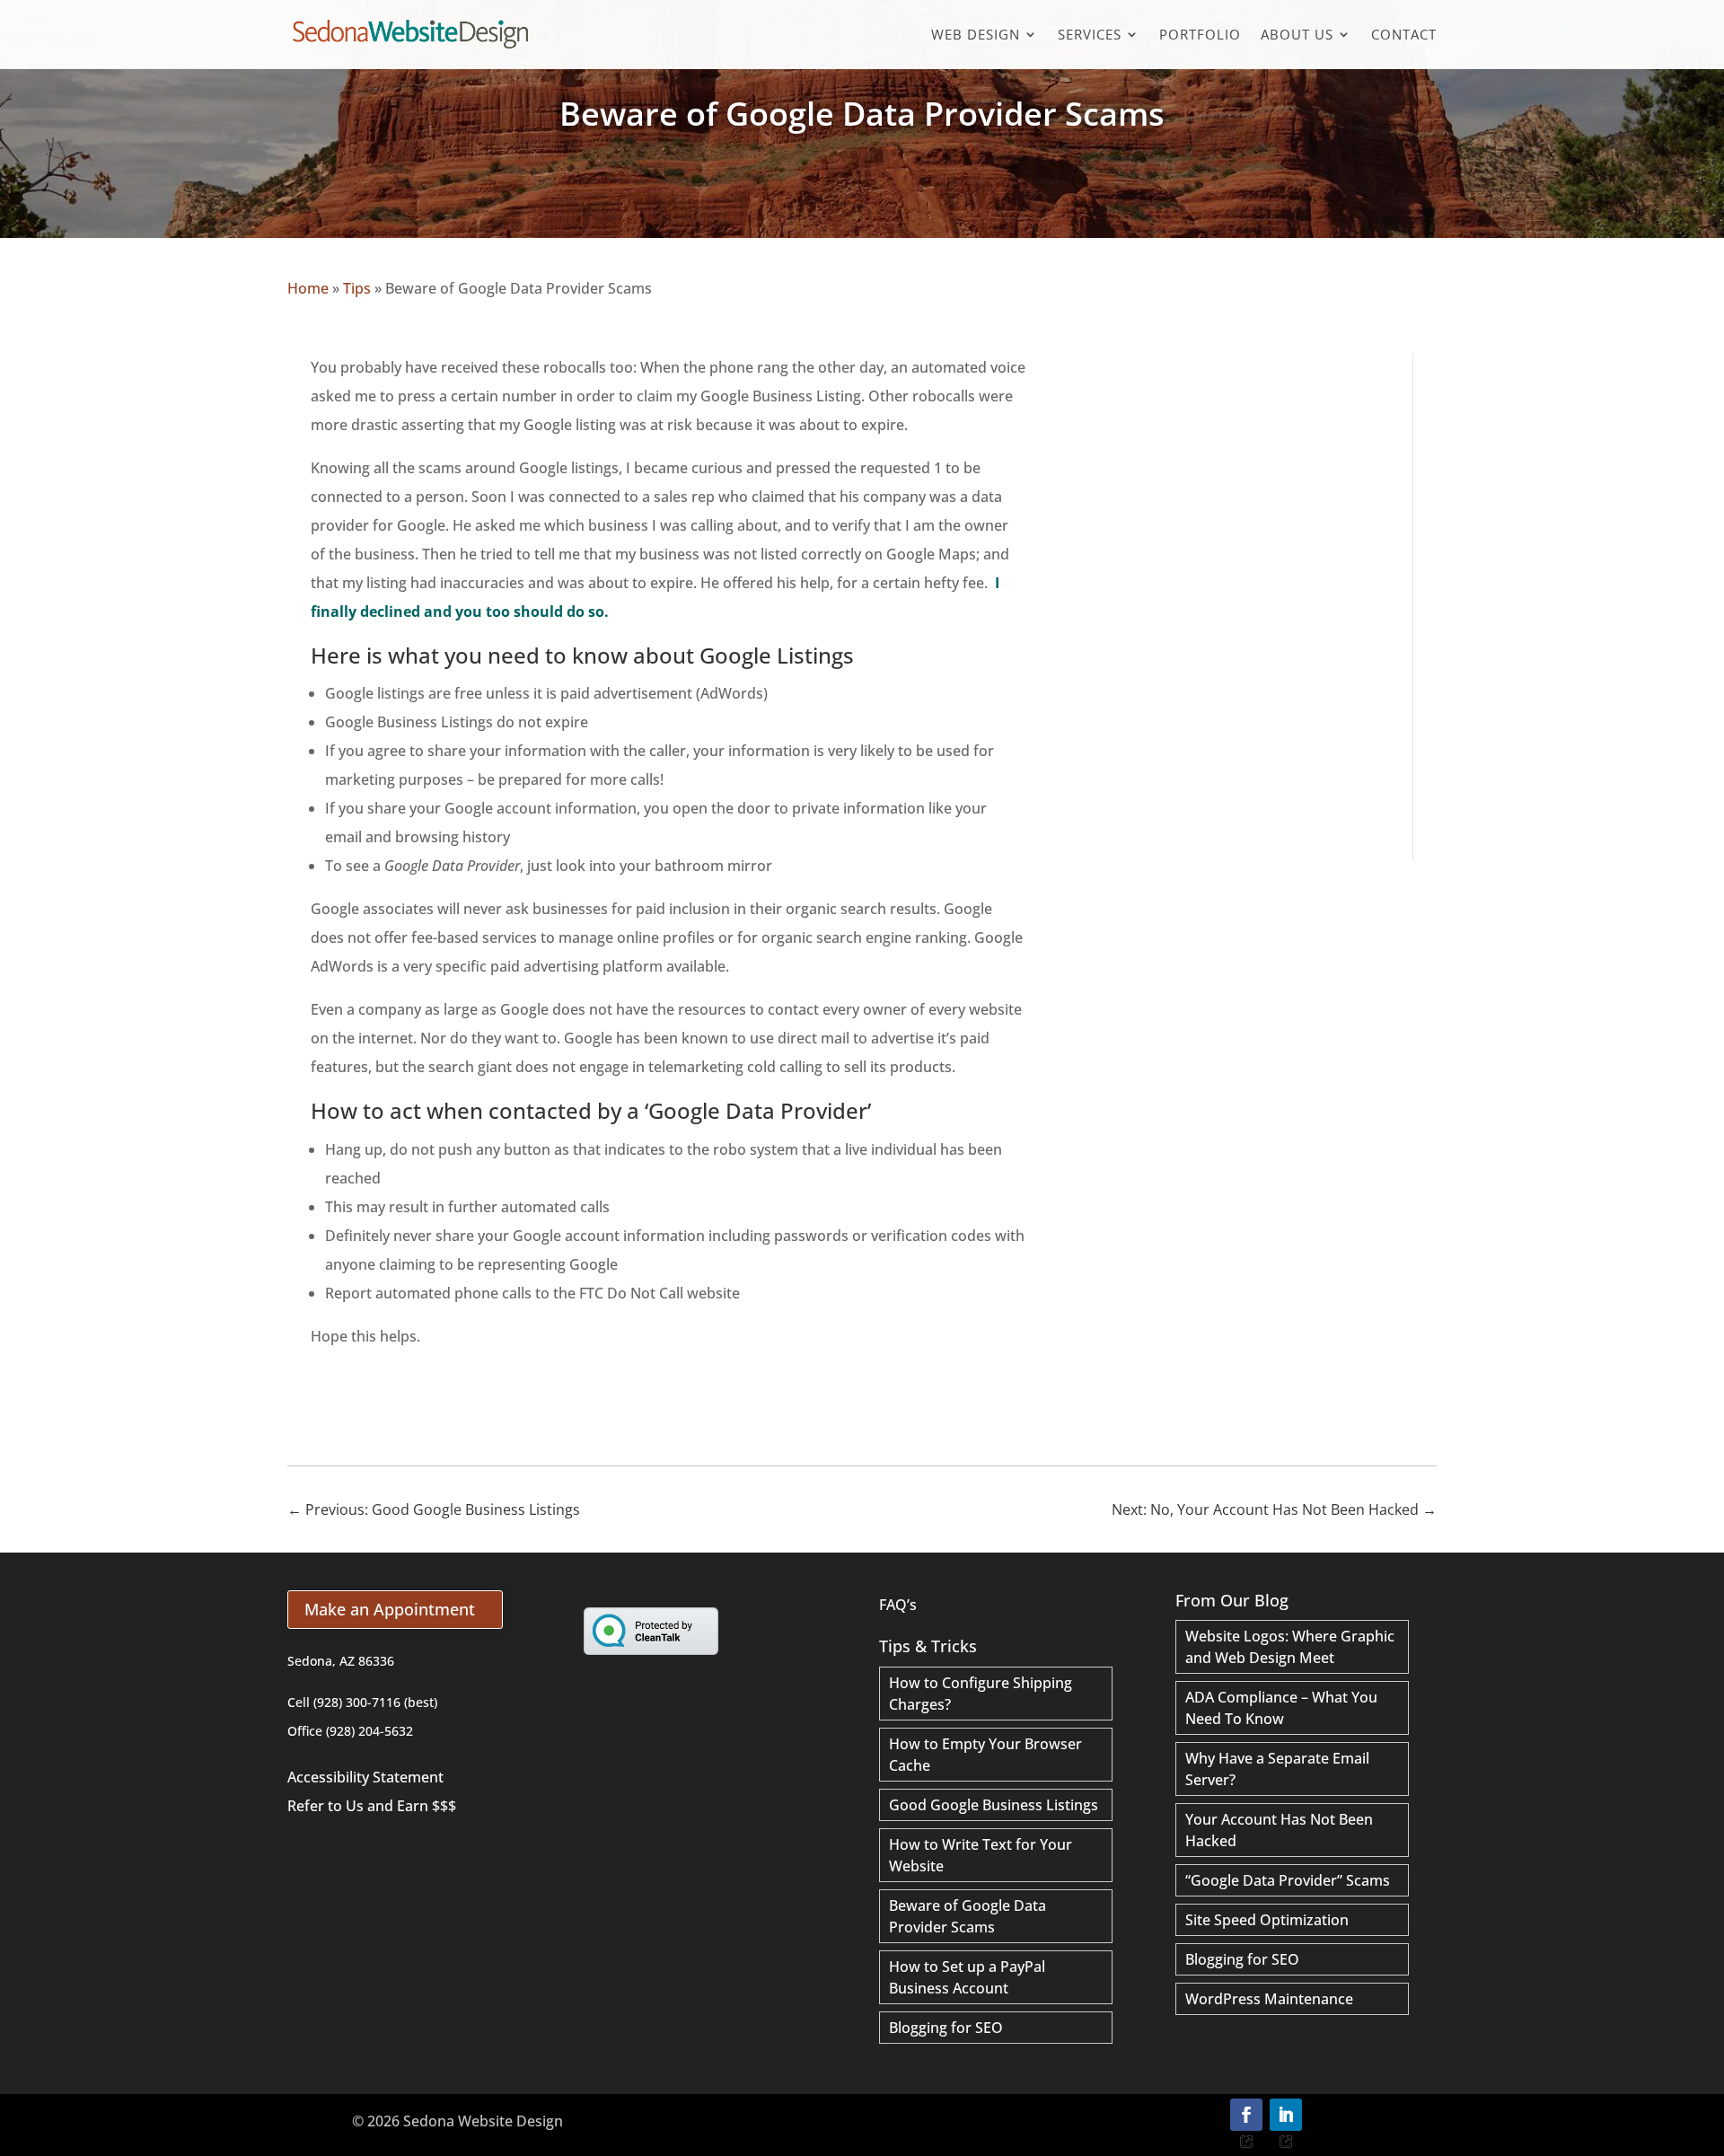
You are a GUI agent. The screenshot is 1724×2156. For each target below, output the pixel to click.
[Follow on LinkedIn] (1286, 2115)
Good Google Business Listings (994, 1805)
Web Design (976, 35)
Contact (1404, 35)
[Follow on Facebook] (1246, 2115)
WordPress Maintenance (1269, 1999)
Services (1090, 35)
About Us (1297, 35)
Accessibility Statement (365, 1777)
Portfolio (1200, 35)
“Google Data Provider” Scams (1288, 1880)
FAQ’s (898, 1605)
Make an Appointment (390, 1609)
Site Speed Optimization (1267, 1920)
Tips (357, 288)
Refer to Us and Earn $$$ (372, 1806)
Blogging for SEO (946, 2028)
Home (308, 288)
